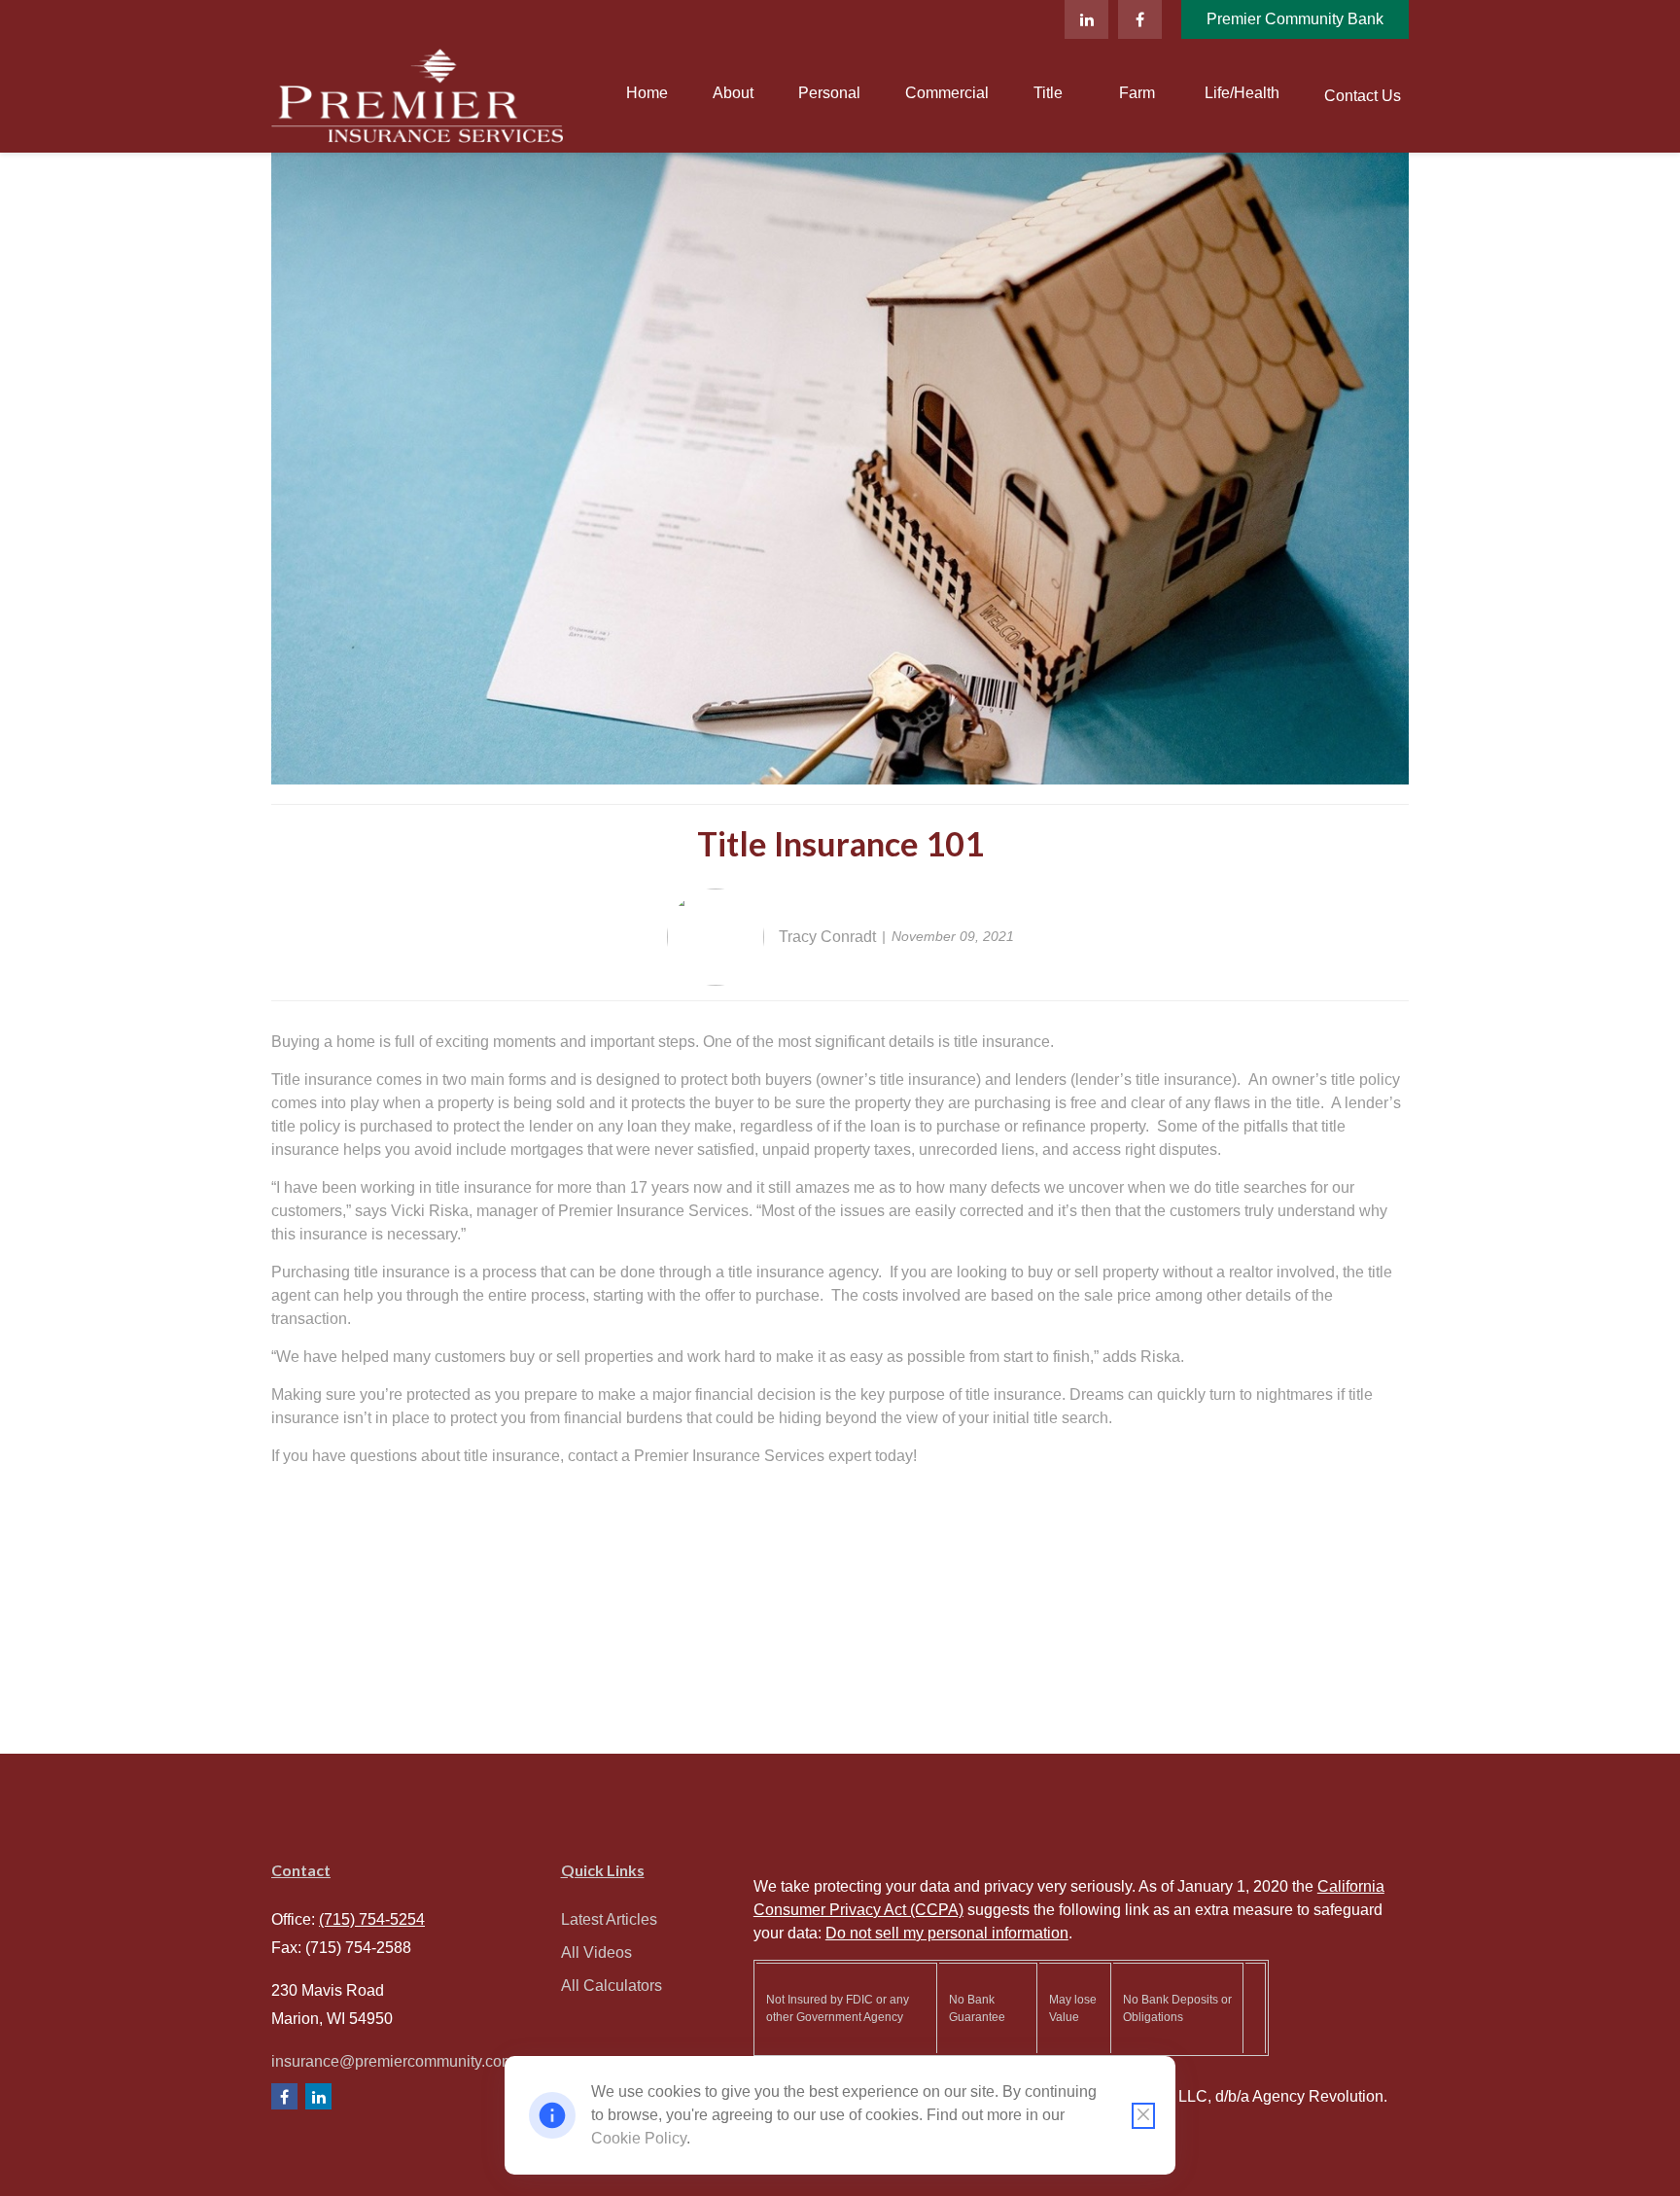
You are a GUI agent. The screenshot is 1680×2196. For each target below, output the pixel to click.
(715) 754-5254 (372, 1919)
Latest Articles (609, 1919)
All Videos (596, 1952)
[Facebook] (1140, 19)
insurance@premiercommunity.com (393, 2061)
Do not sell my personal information (947, 1933)
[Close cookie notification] (1143, 2116)
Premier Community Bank (1295, 19)
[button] (647, 94)
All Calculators (612, 1986)
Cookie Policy (639, 2138)
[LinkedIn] (1086, 19)
